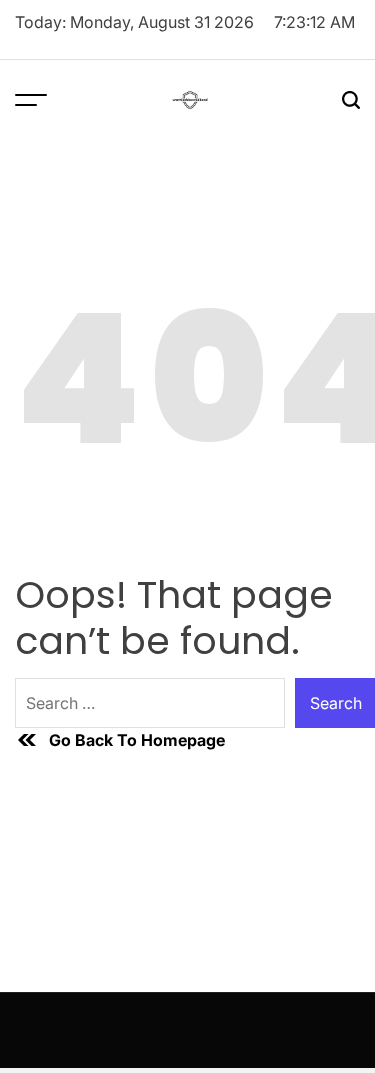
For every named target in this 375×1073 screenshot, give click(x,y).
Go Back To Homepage (137, 740)
